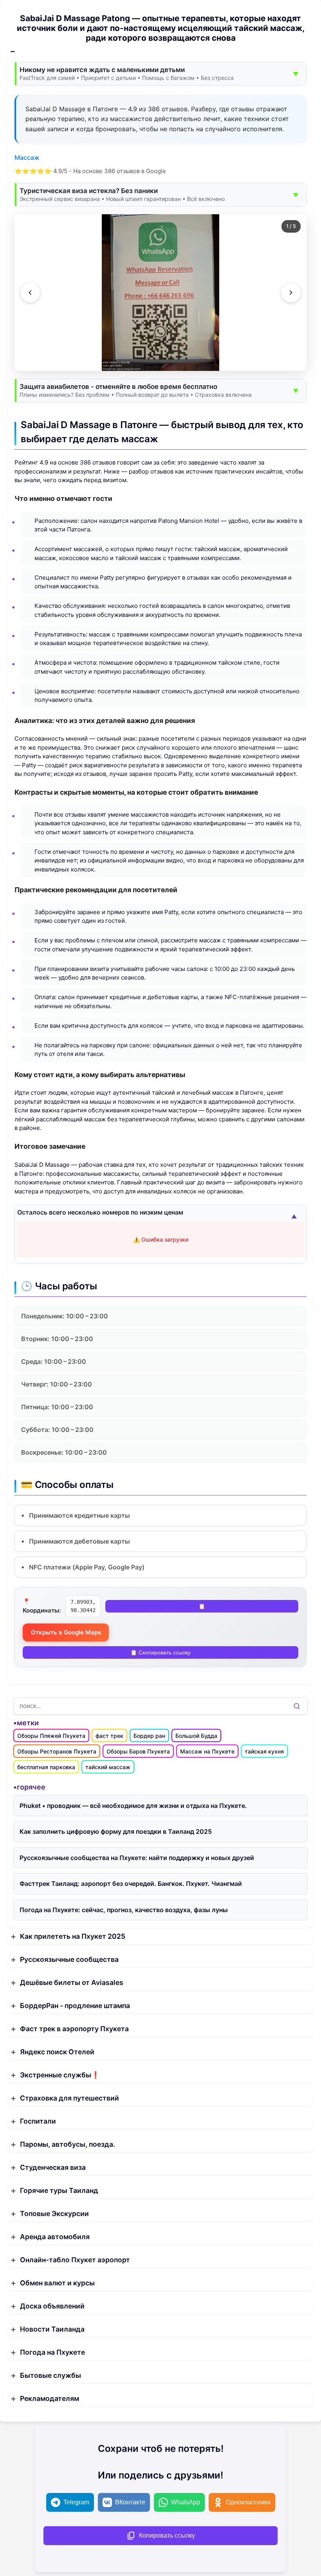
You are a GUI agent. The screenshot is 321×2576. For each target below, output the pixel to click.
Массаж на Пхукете (207, 1751)
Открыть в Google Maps (66, 1632)
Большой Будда (196, 1736)
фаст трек (109, 1736)
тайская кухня (264, 1751)
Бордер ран (149, 1736)
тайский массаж (108, 1767)
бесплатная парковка (46, 1767)
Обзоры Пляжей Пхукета (51, 1736)
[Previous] (30, 293)
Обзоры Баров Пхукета (138, 1751)
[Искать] (297, 1706)
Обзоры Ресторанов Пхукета (57, 1751)
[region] (160, 293)
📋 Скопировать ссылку (160, 1652)
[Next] (291, 293)
